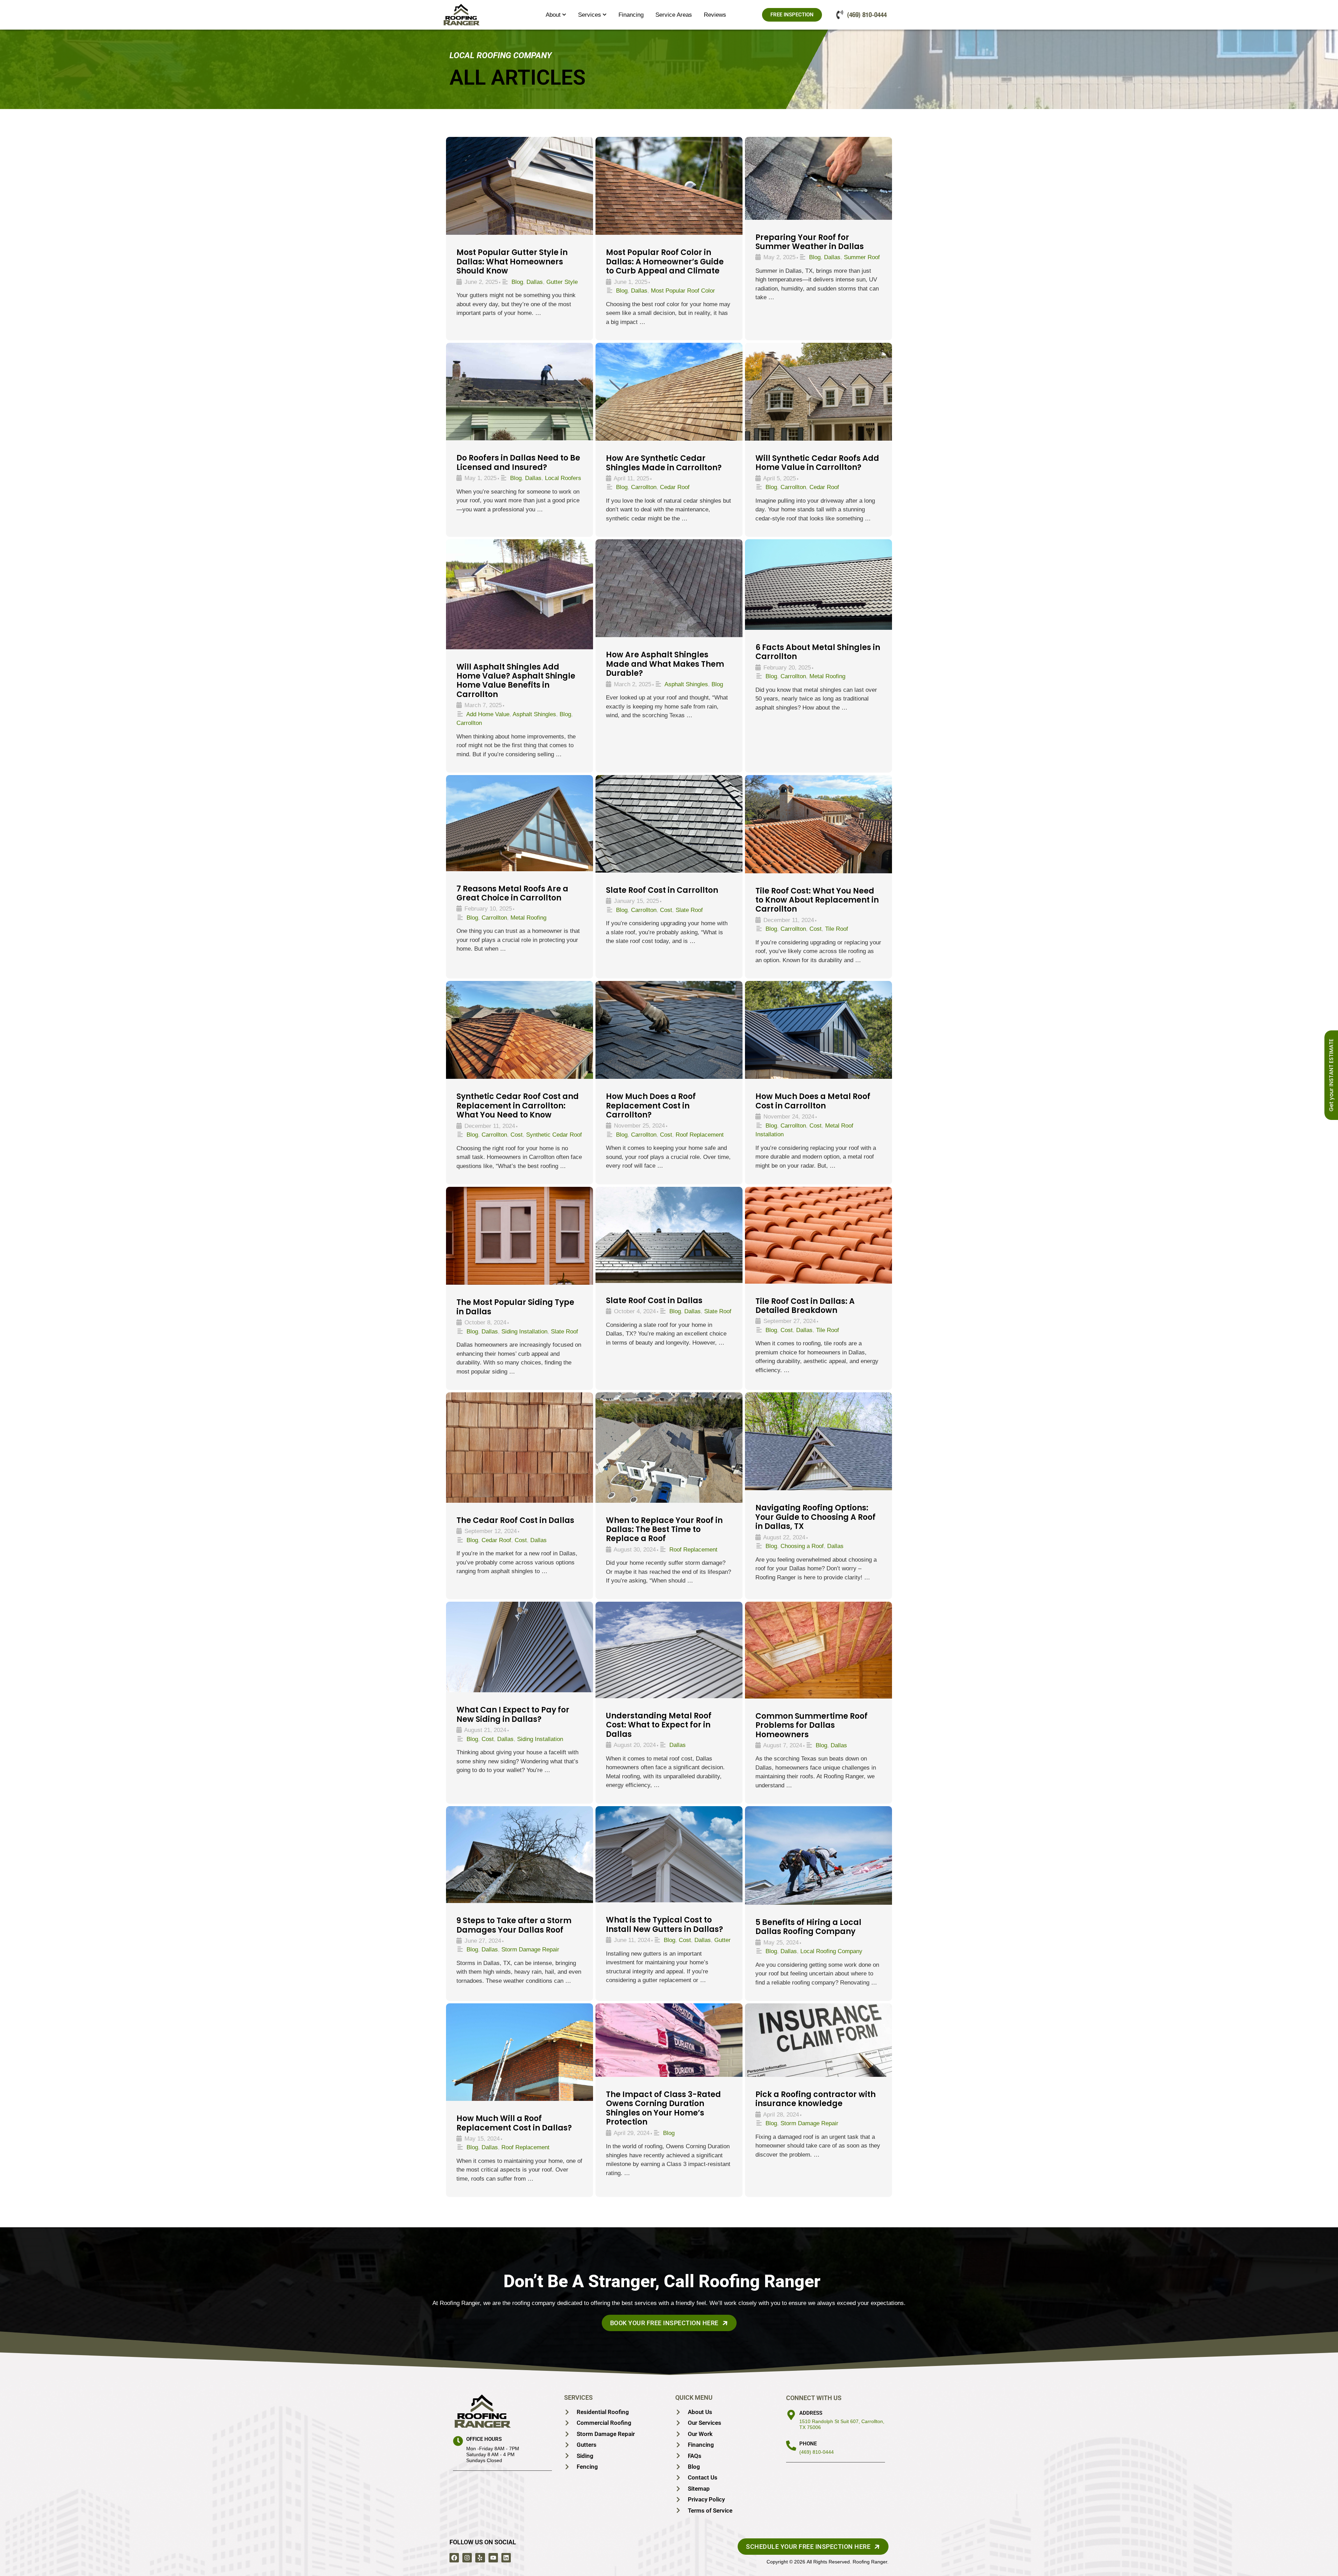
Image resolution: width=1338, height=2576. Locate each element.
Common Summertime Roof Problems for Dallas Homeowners (812, 1725)
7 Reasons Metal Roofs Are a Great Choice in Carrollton (512, 893)
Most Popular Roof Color (683, 291)
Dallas (535, 282)
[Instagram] (467, 2558)
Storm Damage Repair (530, 1950)
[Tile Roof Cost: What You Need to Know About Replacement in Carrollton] (818, 824)
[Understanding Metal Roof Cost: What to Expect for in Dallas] (669, 1650)
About (553, 15)
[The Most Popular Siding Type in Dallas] (520, 1236)
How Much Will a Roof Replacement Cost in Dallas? (514, 2123)
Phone (808, 2444)
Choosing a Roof (802, 1546)
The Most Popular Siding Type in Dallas (515, 1307)
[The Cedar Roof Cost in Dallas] (520, 1448)
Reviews (715, 15)
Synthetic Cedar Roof (554, 1135)
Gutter (722, 1940)
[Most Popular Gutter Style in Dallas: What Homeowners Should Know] (520, 186)
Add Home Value (488, 714)
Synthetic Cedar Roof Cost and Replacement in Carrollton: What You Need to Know (518, 1106)
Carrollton (644, 487)
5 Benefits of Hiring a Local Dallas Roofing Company (808, 1927)
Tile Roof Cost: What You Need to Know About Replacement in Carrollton (817, 900)
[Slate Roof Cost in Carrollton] (669, 824)
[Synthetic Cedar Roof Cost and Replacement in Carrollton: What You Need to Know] (520, 1030)
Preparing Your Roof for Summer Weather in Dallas (810, 242)
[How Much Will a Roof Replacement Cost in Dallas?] (520, 2052)
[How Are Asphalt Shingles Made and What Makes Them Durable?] (669, 588)
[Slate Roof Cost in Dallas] (669, 1235)
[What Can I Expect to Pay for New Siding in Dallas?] (520, 1647)
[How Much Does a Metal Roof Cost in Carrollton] (818, 1030)
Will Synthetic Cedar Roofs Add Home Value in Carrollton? (817, 463)
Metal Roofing (827, 676)
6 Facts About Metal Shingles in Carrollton (818, 652)
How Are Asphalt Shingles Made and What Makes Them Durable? (665, 664)
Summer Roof (862, 257)
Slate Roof (689, 910)
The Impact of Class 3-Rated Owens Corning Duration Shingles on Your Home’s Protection (663, 2108)
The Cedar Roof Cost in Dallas (515, 1520)
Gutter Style (562, 282)
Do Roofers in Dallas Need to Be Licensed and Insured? (518, 462)
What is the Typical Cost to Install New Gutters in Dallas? (664, 1924)
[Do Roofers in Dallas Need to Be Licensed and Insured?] (520, 392)
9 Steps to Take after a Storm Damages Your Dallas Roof (514, 1925)
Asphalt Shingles (534, 714)
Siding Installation (524, 1332)
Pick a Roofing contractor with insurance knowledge (816, 2099)
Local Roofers (563, 478)
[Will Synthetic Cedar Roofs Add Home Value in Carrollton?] (818, 392)
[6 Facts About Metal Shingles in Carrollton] (818, 584)
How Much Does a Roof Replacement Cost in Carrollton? (651, 1106)
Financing (631, 15)
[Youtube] (493, 2558)
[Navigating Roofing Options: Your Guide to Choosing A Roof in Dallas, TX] (818, 1441)
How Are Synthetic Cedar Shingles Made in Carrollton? (664, 463)
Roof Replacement (700, 1135)
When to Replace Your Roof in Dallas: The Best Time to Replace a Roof (664, 1530)
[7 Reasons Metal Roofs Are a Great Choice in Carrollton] (520, 823)
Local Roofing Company (831, 1951)
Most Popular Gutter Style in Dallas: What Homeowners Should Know (512, 262)
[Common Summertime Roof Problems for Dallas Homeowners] (818, 1650)
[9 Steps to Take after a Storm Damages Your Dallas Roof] (520, 1855)
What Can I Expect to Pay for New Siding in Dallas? (513, 1714)
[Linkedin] (506, 2558)
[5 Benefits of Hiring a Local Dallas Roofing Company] (818, 1855)
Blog (517, 282)
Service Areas (674, 15)
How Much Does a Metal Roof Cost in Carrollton (813, 1101)
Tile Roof (837, 929)
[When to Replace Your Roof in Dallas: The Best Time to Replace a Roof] (669, 1447)
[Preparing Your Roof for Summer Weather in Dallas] (818, 178)
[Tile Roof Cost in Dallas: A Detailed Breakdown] (818, 1235)
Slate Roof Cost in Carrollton (662, 890)
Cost (666, 910)
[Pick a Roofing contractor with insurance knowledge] (818, 2040)
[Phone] (791, 2446)
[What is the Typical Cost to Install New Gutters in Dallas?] (669, 1854)
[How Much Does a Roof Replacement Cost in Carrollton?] (669, 1030)
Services (590, 15)
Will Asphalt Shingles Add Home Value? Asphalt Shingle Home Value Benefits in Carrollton (516, 681)
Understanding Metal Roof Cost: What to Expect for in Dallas (659, 1725)
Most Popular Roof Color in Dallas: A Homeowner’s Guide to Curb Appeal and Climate (665, 262)
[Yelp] (480, 2558)
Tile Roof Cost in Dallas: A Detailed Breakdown (805, 1306)
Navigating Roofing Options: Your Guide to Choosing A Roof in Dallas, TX (816, 1517)
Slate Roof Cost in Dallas (654, 1301)
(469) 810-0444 (817, 2452)
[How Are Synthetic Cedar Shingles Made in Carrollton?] (669, 392)
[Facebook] (454, 2558)
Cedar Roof (675, 487)
